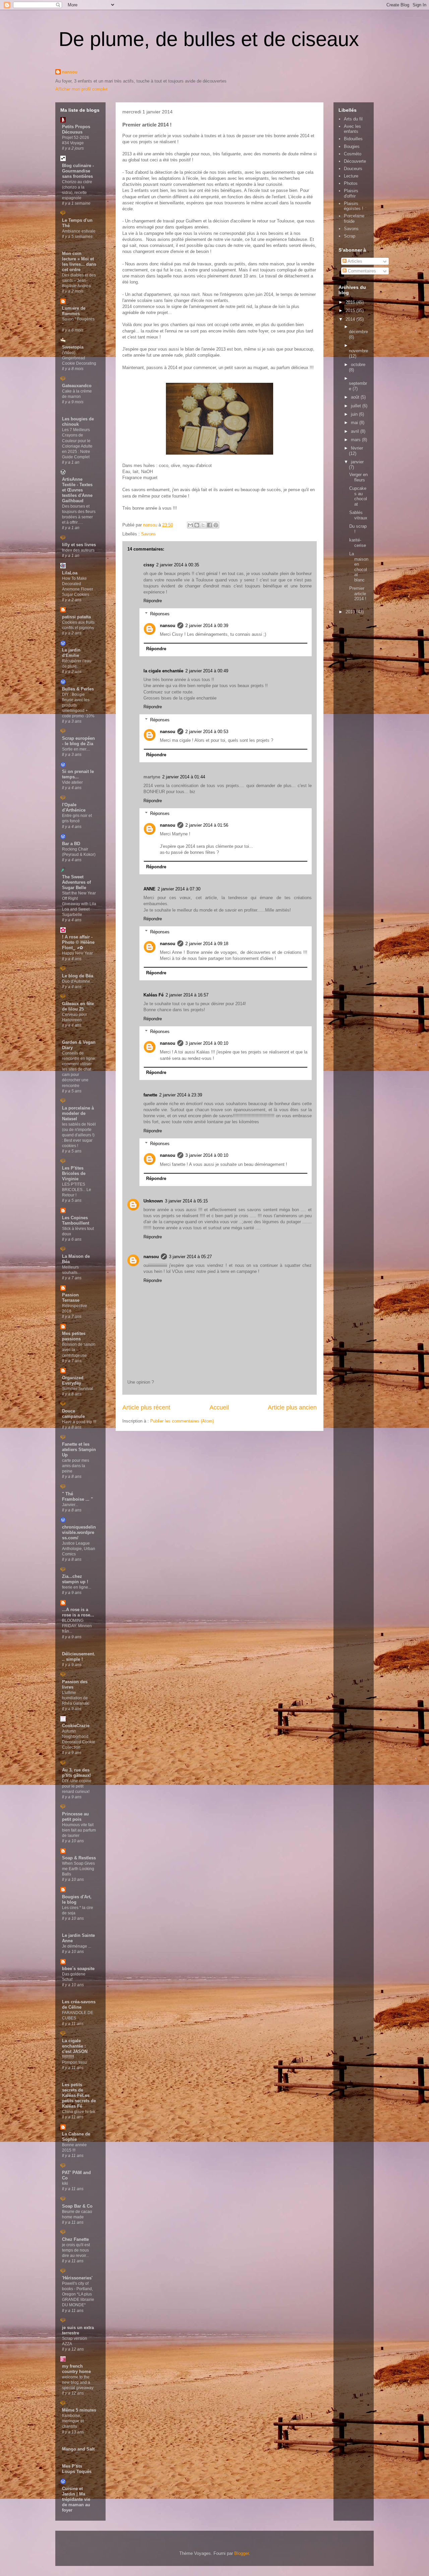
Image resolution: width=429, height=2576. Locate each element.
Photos (351, 183)
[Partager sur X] (203, 525)
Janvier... (70, 1505)
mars (356, 440)
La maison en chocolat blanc (359, 567)
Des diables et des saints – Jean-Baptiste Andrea (79, 280)
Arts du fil (353, 119)
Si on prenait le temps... (78, 774)
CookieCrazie (76, 1726)
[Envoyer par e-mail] (190, 525)
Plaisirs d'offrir (351, 193)
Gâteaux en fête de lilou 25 (78, 1006)
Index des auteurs (78, 550)
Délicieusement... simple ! (79, 1657)
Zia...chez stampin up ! (75, 1579)
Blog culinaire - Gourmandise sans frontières (78, 171)
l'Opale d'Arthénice (74, 807)
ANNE (149, 889)
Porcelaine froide (354, 219)
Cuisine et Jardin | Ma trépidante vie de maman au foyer (76, 2499)
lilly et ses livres (79, 545)
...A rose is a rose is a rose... (78, 1612)
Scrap (350, 236)
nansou (70, 72)
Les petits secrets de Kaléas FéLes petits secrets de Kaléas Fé (79, 2095)
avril (356, 431)
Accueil (219, 1407)
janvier (357, 462)
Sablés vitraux (358, 515)
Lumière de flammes (74, 311)
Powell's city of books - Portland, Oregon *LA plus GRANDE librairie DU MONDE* (78, 2294)
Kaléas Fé (154, 995)
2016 (351, 302)
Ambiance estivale (79, 231)
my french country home (76, 2369)
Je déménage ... (77, 1946)
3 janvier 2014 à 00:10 (207, 1043)
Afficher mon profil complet (81, 89)
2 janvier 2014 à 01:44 (184, 777)
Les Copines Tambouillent (76, 1220)
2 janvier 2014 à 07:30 (179, 889)
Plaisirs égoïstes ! (354, 206)
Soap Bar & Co (77, 2206)
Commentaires (361, 271)
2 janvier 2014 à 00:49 (207, 671)
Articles (354, 261)
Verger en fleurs (358, 477)
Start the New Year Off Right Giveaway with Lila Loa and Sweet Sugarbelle (79, 904)
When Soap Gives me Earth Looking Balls (78, 1869)
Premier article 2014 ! (358, 594)
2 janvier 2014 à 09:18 (207, 944)
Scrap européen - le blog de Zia (78, 741)
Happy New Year (77, 953)
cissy (149, 565)
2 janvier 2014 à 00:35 (178, 565)
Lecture (351, 176)
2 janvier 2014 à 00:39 (207, 626)
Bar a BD (71, 844)
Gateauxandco (77, 386)
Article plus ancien (292, 1407)
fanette (150, 1095)
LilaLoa (70, 573)
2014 (351, 319)
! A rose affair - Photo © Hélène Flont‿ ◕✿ (78, 942)
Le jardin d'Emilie (71, 653)
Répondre (153, 601)
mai (355, 423)
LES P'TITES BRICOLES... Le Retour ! (77, 1190)
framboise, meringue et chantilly (73, 2421)
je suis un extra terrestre (78, 2330)
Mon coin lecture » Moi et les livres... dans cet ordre (79, 262)
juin (355, 414)
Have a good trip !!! (79, 1422)
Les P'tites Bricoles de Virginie (74, 1173)
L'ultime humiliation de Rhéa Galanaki (76, 1698)
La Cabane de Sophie (76, 2137)
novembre (358, 351)
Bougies (352, 146)
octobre (358, 365)
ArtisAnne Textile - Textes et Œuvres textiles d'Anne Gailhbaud (77, 490)
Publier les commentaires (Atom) (182, 1421)
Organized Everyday (73, 1380)
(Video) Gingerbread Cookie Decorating (79, 358)
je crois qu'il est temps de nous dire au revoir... (76, 2250)
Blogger (241, 2553)
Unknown (153, 1201)
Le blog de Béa (78, 976)
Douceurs (353, 169)
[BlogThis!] (197, 525)
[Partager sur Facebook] (209, 525)
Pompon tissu (74, 2062)
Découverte (355, 161)
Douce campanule (73, 1414)
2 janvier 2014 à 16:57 (187, 995)
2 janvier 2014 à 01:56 (207, 825)
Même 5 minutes (79, 2410)
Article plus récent (146, 1407)
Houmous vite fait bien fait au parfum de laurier (79, 1830)
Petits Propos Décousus (76, 129)
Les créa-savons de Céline (79, 2004)
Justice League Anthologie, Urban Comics (79, 1549)
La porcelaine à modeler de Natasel (78, 1113)
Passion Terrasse (71, 1298)
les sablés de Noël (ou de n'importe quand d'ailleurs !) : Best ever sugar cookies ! (79, 1135)
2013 (351, 612)
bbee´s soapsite (78, 1969)
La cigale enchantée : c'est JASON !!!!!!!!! (75, 2049)
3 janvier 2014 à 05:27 (190, 1257)
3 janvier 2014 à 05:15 (186, 1201)
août (356, 397)
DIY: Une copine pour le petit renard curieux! (77, 1786)
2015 (351, 311)
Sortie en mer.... (76, 749)
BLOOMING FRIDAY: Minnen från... (77, 1626)
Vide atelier (72, 782)
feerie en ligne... (77, 1587)
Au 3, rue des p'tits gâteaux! (76, 1773)
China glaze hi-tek (79, 2112)
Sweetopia (73, 347)
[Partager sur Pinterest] (216, 525)
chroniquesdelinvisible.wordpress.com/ (79, 1532)
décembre (358, 332)
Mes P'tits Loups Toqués (77, 2469)
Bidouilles (353, 139)
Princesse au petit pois (75, 1817)
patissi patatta (76, 617)
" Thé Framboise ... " (77, 1497)
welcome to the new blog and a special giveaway (78, 2382)
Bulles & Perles (78, 689)
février (357, 448)
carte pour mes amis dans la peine (76, 1466)
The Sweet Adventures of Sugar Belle (76, 882)
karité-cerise (358, 543)
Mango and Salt (78, 2449)
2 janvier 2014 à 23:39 (181, 1095)
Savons (148, 534)
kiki (65, 2183)
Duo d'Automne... (78, 981)
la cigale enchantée (163, 671)
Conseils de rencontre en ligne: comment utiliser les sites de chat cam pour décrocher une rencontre (79, 1069)
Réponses (160, 614)
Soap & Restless (79, 1858)
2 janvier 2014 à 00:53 (207, 732)
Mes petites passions (74, 1336)
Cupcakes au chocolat (358, 496)
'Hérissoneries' (77, 2278)
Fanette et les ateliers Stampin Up (79, 1450)
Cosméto (353, 154)
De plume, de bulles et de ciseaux (209, 39)
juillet (357, 406)
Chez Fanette (75, 2239)
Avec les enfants (352, 129)
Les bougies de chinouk (78, 422)
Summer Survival (78, 1389)
